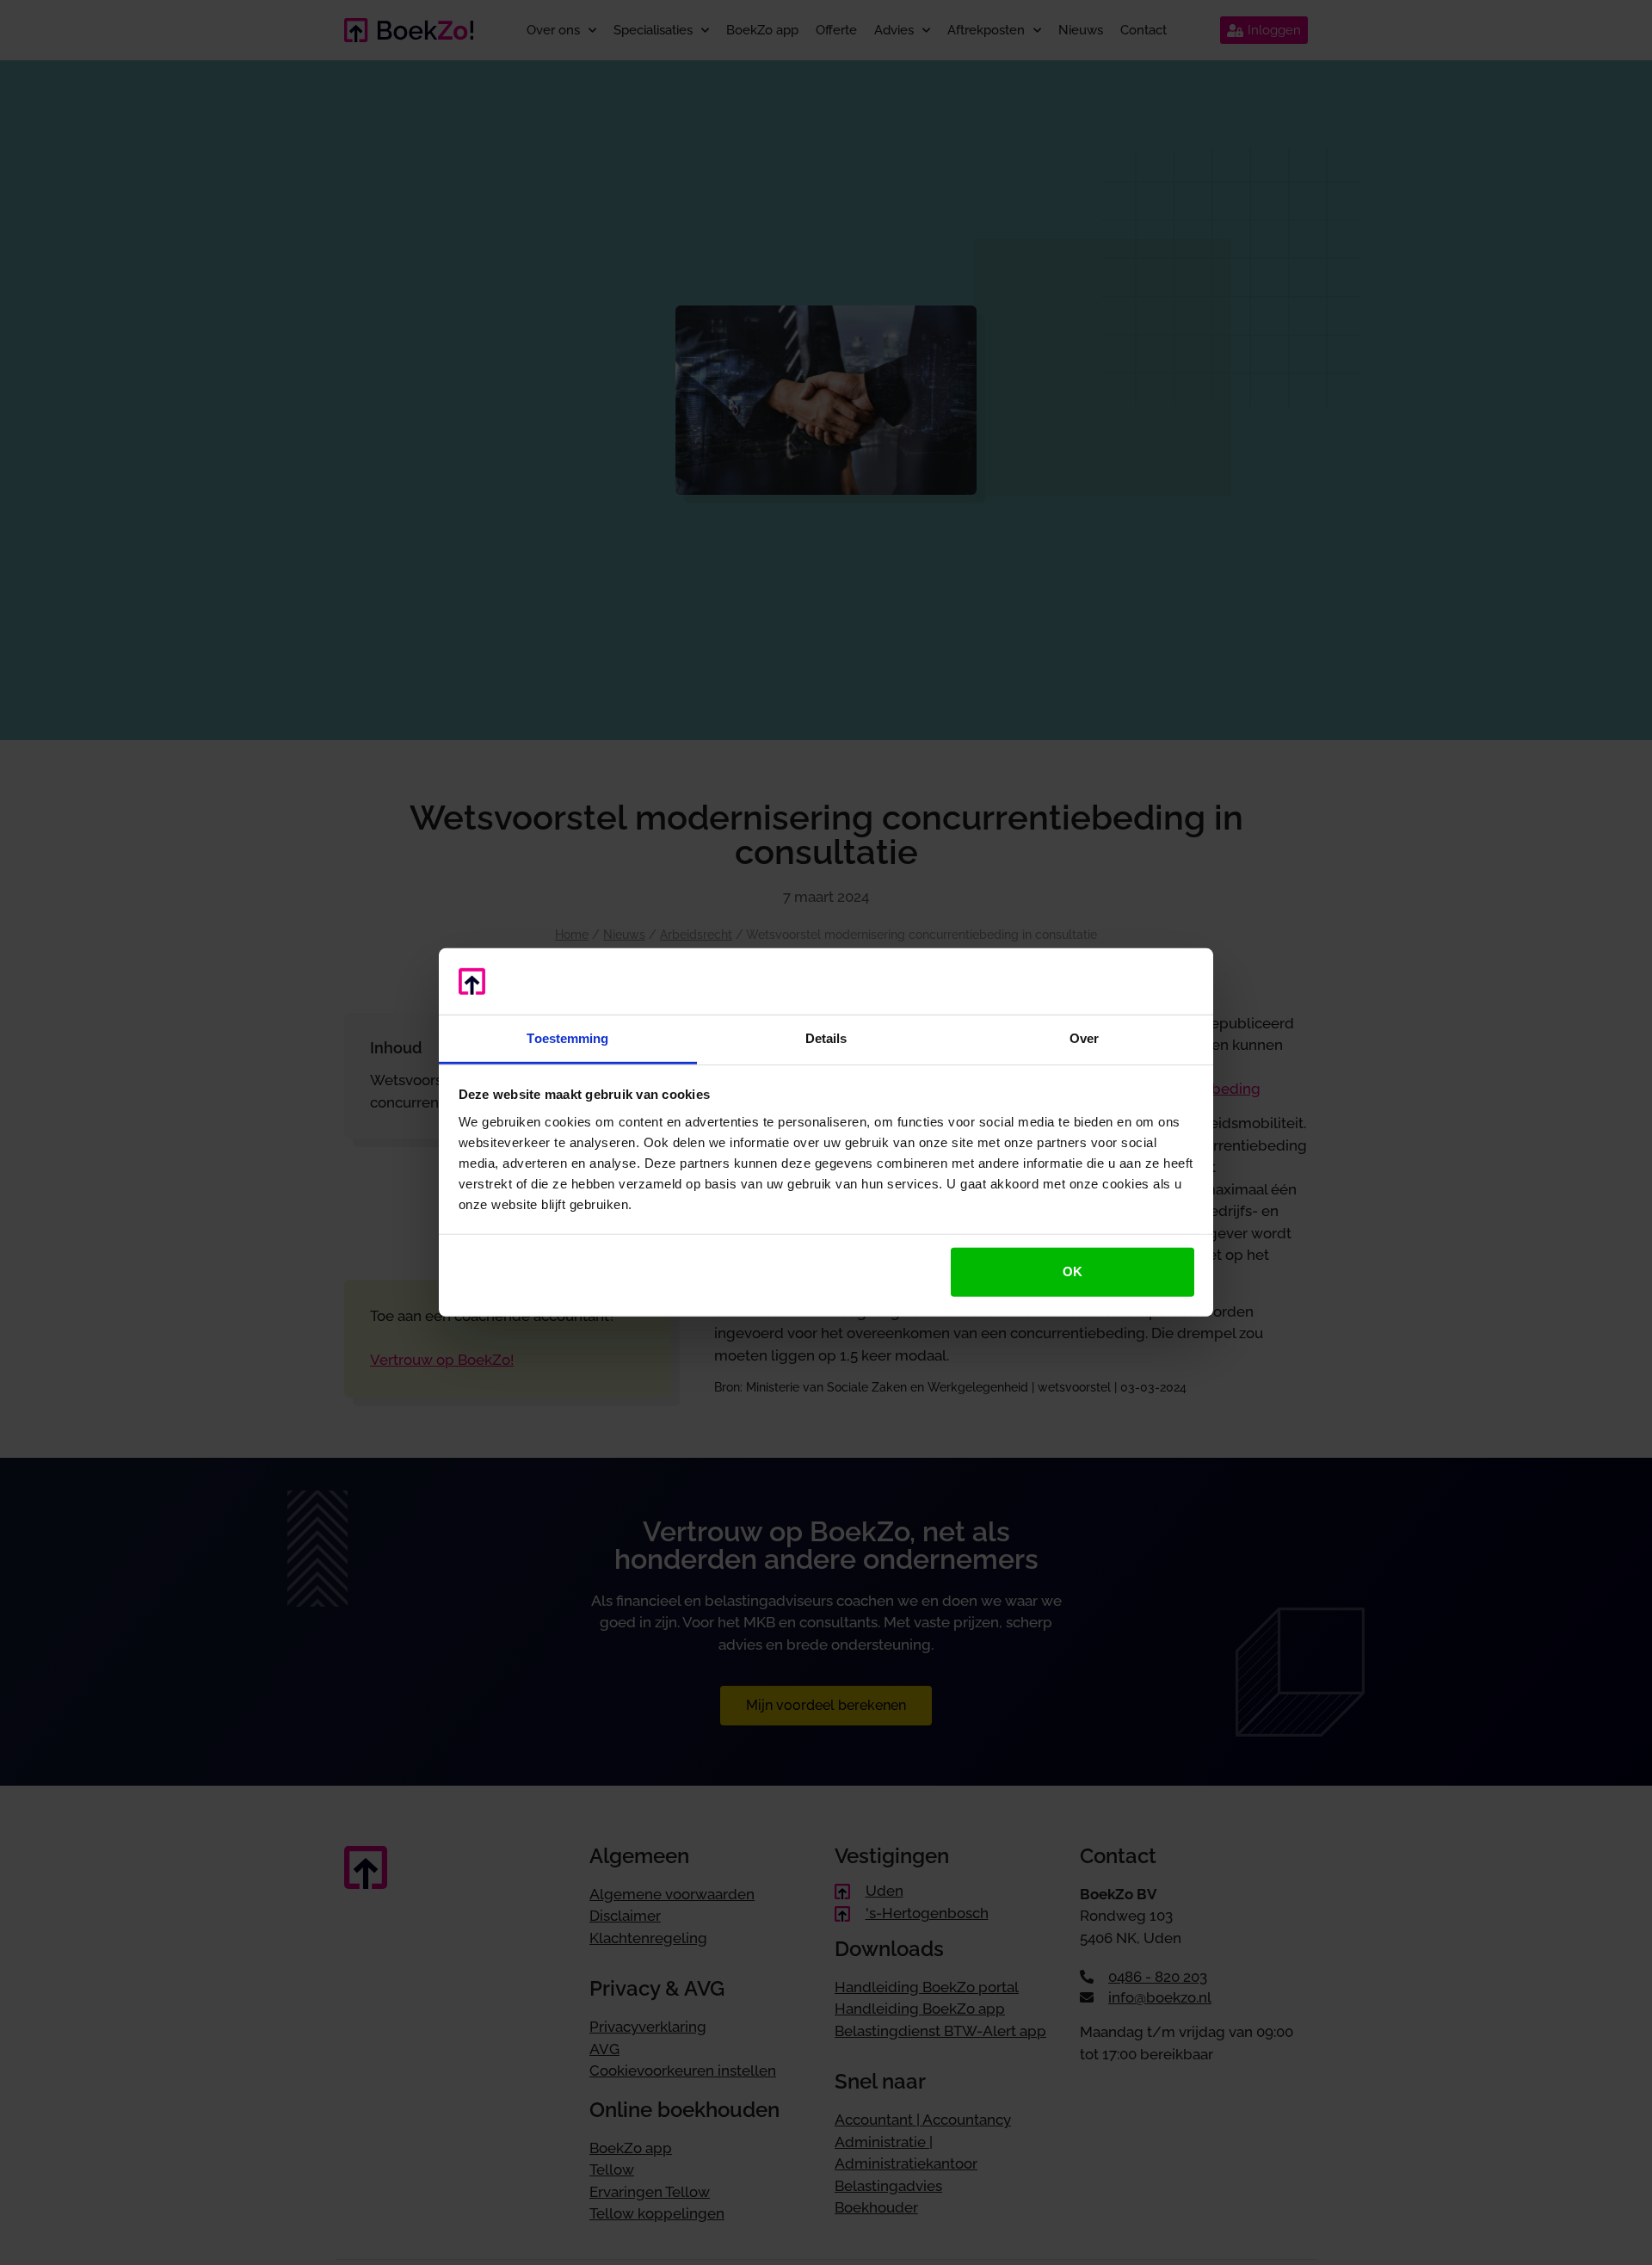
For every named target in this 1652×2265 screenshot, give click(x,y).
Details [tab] (826, 1038)
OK (1073, 1271)
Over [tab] (1084, 1038)
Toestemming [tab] (567, 1038)
